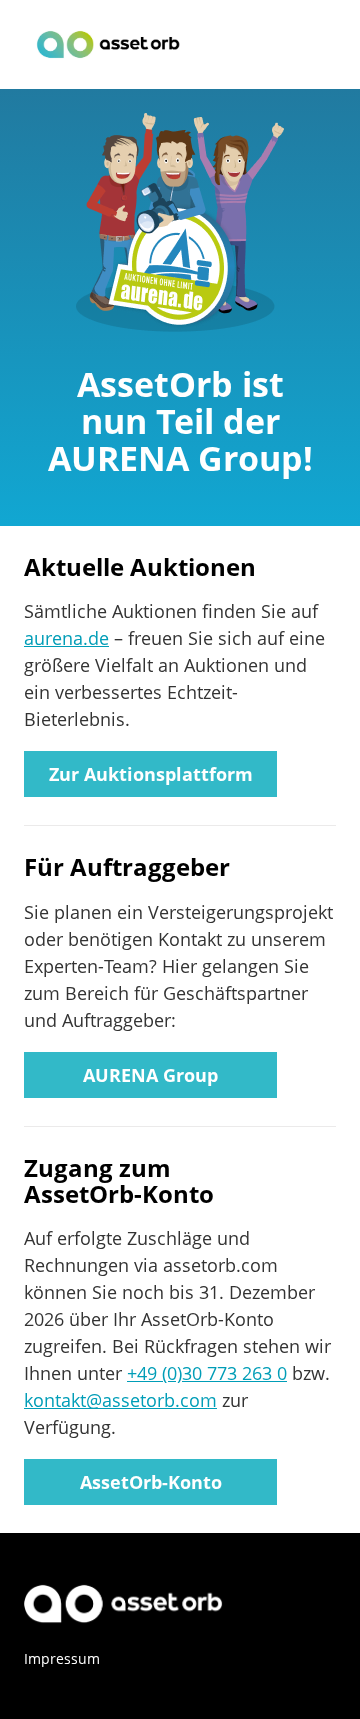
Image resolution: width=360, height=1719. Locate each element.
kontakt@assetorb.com (120, 1400)
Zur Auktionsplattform (151, 774)
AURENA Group (150, 1075)
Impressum (62, 1658)
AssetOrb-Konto (151, 1482)
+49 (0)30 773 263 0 (207, 1373)
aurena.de (66, 638)
